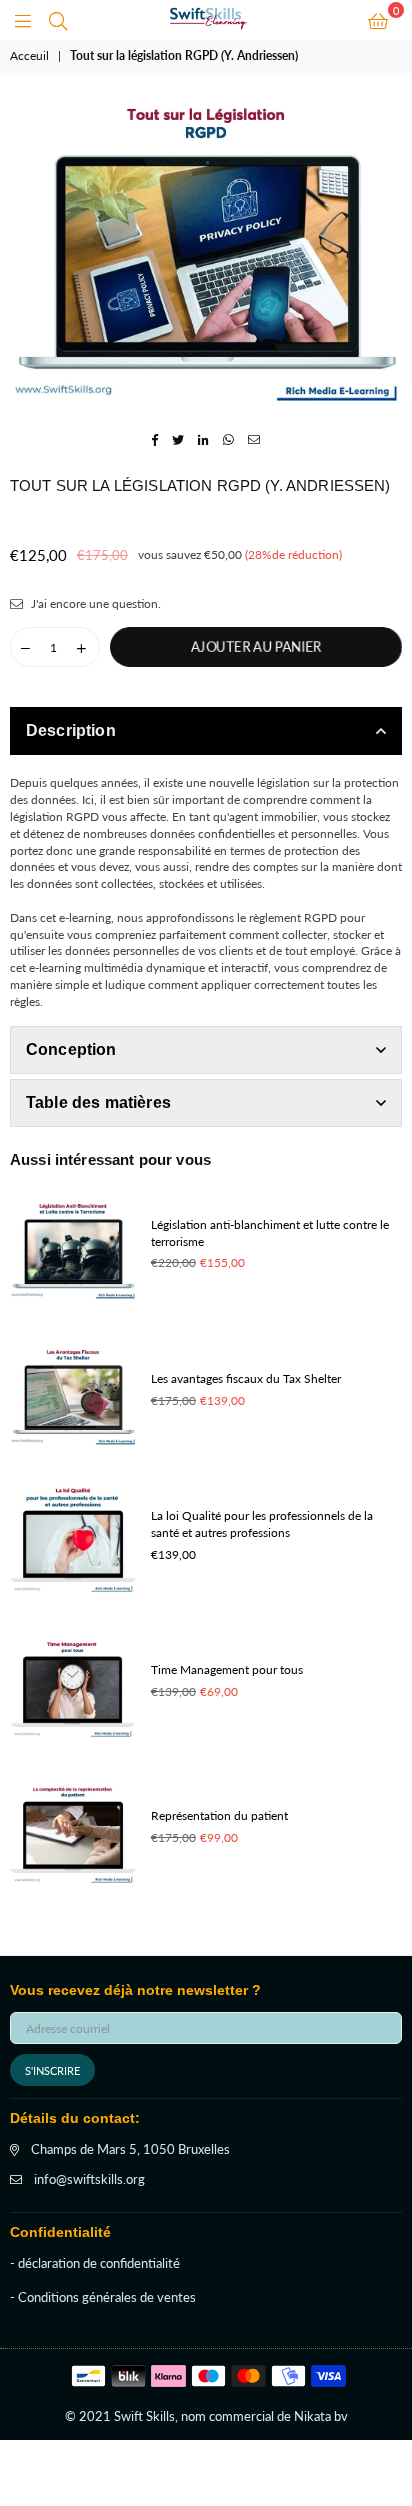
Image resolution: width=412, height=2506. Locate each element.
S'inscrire (52, 2070)
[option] (206, 249)
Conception (71, 1049)
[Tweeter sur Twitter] (178, 439)
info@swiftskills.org (89, 2179)
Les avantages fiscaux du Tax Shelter (246, 1378)
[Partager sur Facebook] (155, 439)
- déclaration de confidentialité (95, 2263)
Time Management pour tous (227, 1669)
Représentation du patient (219, 1815)
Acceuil (29, 55)
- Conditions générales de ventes (103, 2297)
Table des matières (98, 1102)
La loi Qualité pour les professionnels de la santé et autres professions (262, 1524)
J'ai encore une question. (94, 603)
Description (71, 730)
